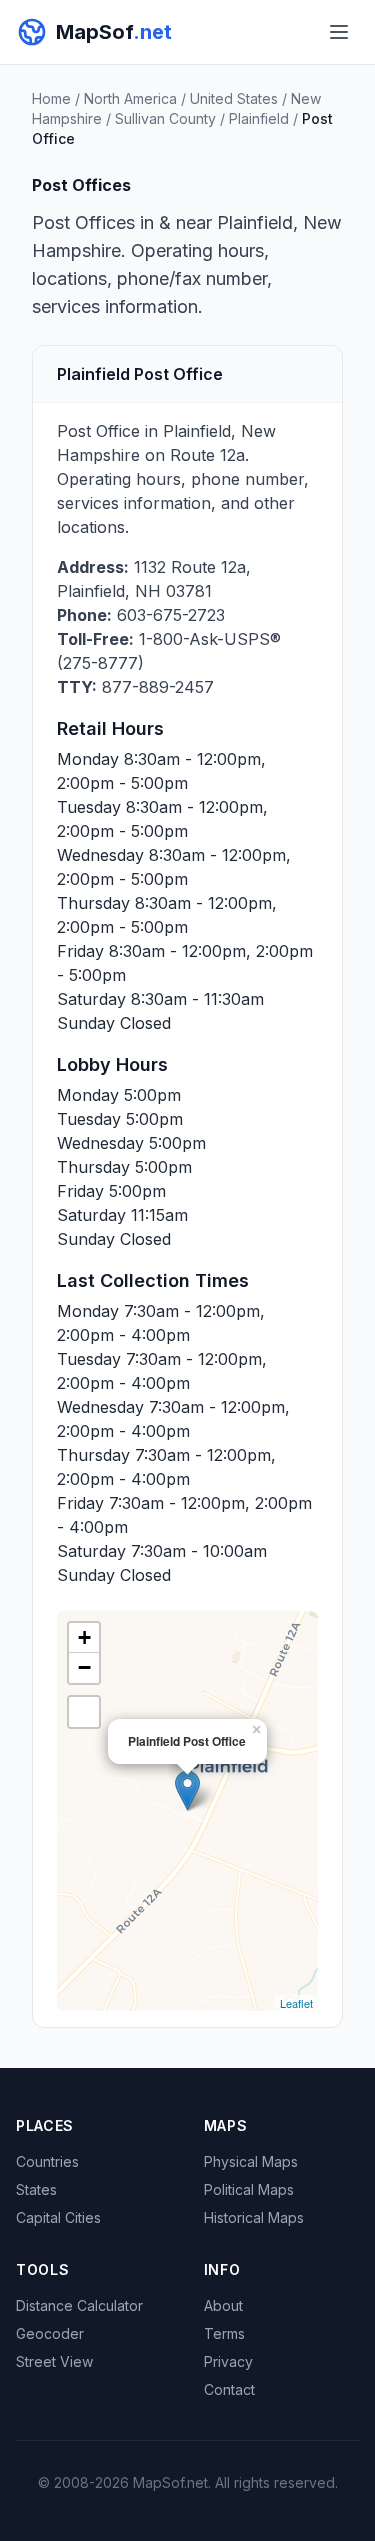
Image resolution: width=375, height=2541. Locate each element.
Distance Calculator (79, 2305)
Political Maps (249, 2189)
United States (234, 98)
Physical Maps (251, 2161)
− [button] (84, 1667)
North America (130, 98)
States (36, 2189)
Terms (224, 2333)
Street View (54, 2361)
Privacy (228, 2361)
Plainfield (259, 118)
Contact (229, 2389)
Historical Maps (254, 2217)
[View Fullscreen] (84, 1712)
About (223, 2305)
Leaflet (296, 2003)
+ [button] (84, 1637)
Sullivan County (165, 118)
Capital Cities (58, 2217)
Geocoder (50, 2333)
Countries (47, 2161)
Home (51, 98)
